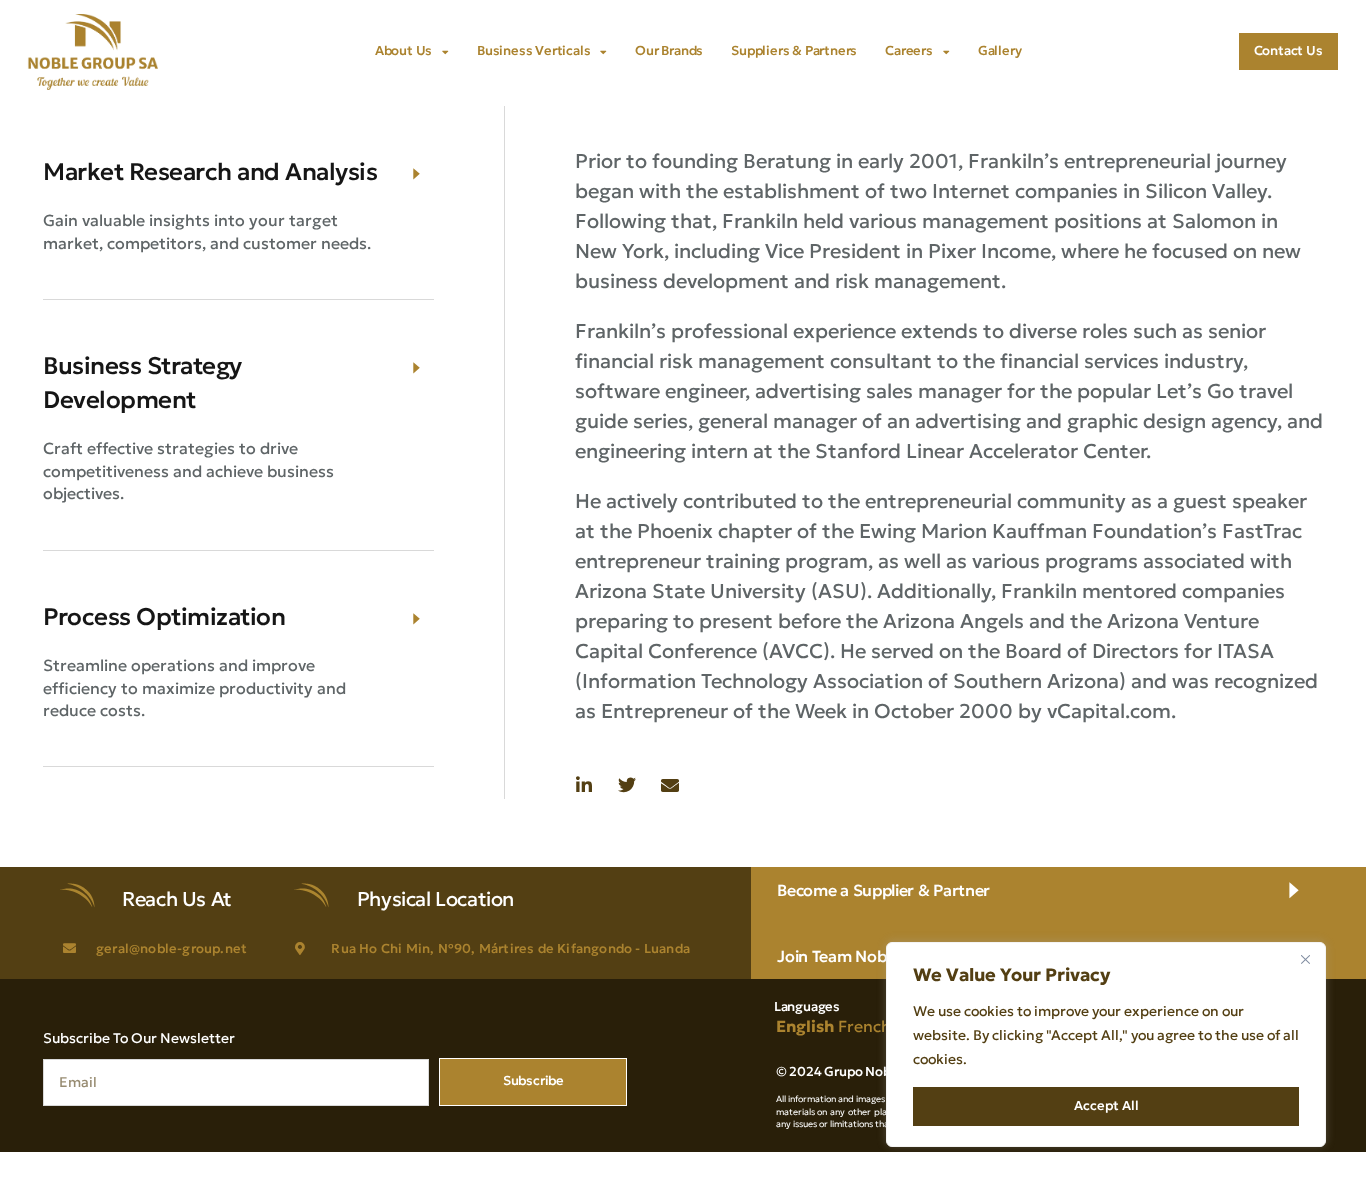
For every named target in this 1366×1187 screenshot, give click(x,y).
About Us (403, 50)
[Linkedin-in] (584, 785)
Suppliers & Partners (794, 50)
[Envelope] (670, 785)
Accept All (1106, 1105)
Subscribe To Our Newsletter (139, 1038)
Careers (909, 50)
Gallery (1000, 50)
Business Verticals (533, 50)
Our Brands (669, 50)
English (805, 1026)
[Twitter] (627, 785)
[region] (1106, 1044)
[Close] (1305, 959)
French (864, 1026)
